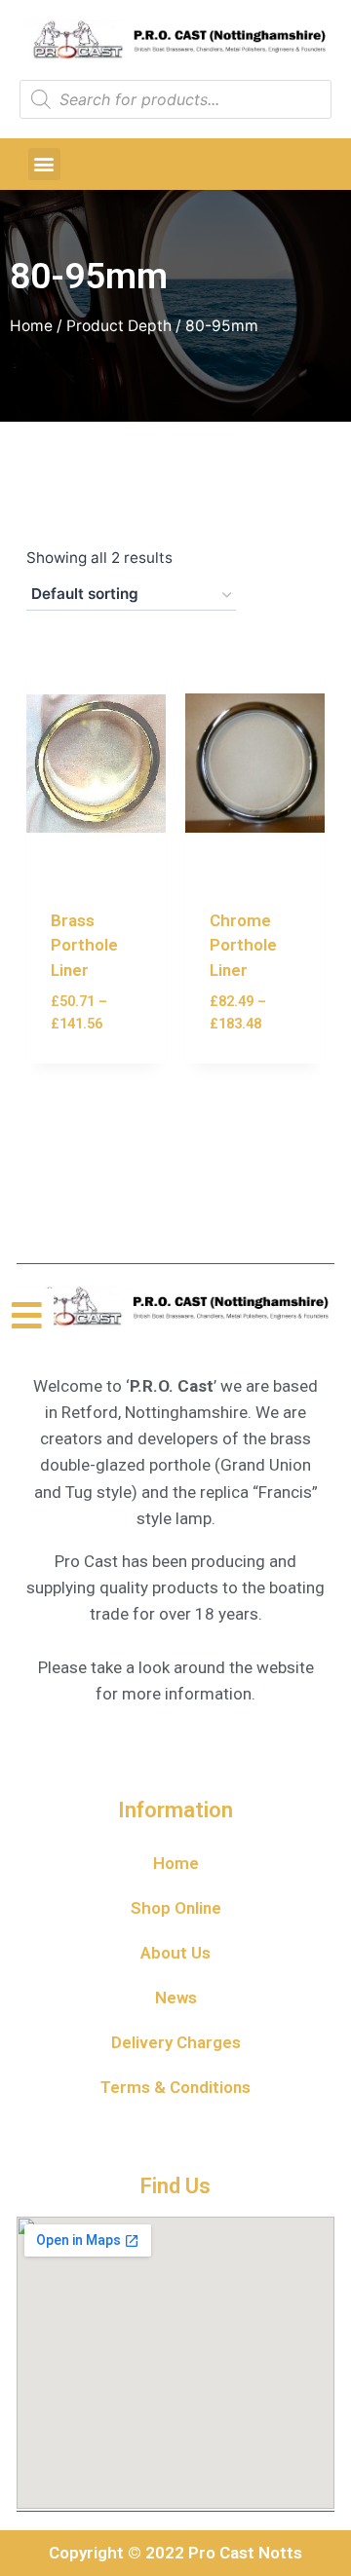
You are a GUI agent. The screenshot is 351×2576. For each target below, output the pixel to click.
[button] (44, 164)
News (176, 1997)
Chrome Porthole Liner (243, 945)
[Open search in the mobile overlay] (175, 99)
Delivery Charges (176, 2042)
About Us (175, 1953)
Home (31, 326)
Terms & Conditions (175, 2087)
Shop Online (176, 1908)
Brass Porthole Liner (84, 945)
